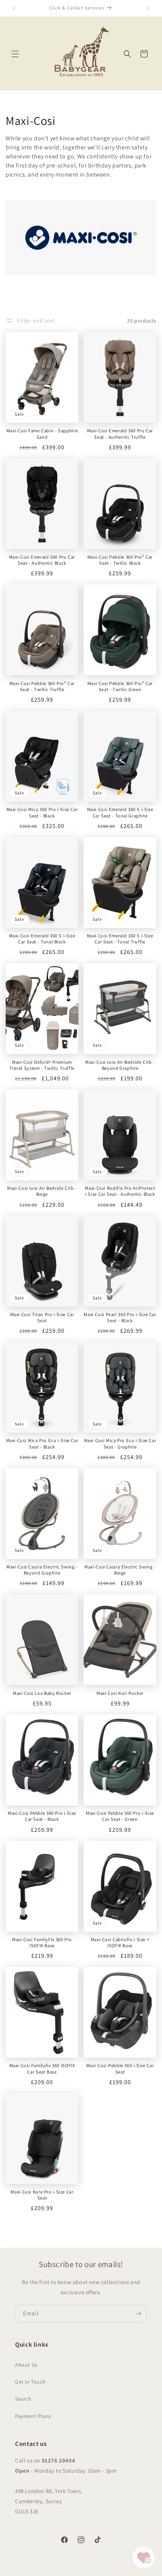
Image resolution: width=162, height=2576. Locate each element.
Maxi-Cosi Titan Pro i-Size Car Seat (42, 1318)
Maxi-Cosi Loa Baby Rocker (42, 1693)
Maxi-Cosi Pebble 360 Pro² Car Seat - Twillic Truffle (42, 687)
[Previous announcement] (14, 8)
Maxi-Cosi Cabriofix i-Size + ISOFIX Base (120, 1943)
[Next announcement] (148, 8)
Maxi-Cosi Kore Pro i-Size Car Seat (42, 2195)
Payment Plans (33, 2416)
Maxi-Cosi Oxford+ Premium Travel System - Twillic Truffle (42, 1065)
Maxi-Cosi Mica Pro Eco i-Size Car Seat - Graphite (120, 1444)
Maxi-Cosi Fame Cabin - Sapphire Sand (42, 434)
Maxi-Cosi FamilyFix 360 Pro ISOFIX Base (42, 1943)
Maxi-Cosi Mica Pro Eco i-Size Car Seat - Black (42, 1444)
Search (23, 2399)
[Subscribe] (138, 2314)
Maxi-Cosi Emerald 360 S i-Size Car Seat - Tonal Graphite (120, 813)
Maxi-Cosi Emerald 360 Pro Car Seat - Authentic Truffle (120, 434)
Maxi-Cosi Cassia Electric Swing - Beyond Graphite (42, 1570)
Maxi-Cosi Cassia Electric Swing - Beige (120, 1570)
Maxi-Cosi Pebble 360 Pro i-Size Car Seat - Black (42, 1816)
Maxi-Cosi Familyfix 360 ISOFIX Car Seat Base (42, 2069)
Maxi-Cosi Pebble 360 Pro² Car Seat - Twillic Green (120, 687)
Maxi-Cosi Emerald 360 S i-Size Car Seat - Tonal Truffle (120, 939)
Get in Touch (30, 2382)
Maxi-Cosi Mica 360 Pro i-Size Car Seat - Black (42, 813)
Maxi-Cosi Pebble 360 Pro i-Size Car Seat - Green (120, 1816)
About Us (26, 2365)
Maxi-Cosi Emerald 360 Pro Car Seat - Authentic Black (42, 560)
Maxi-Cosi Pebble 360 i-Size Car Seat (120, 2069)
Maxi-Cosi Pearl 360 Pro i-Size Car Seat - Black (120, 1318)
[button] (15, 54)
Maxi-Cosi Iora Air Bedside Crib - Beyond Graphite (120, 1065)
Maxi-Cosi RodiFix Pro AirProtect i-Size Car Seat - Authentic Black (120, 1191)
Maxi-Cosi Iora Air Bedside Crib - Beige (42, 1191)
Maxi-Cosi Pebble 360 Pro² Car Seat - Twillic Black (120, 560)
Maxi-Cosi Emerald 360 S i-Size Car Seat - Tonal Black (42, 939)
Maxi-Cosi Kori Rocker (120, 1693)
